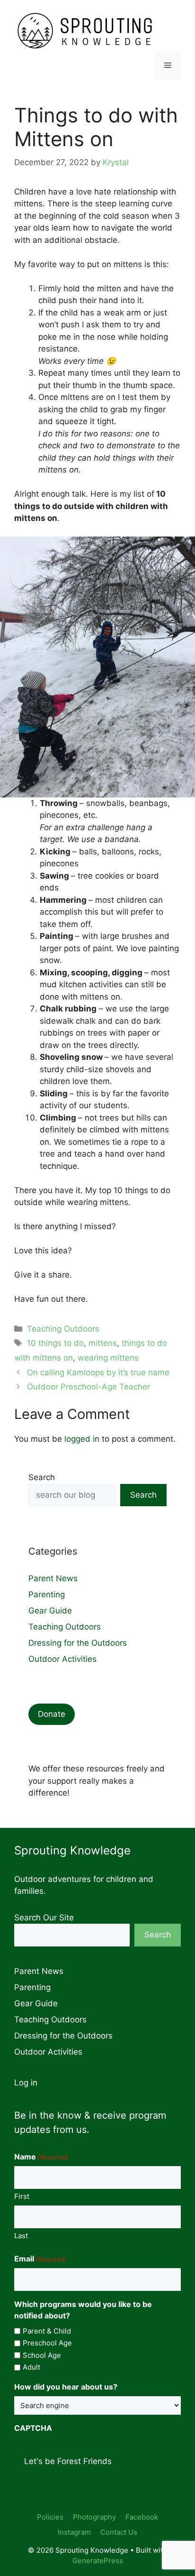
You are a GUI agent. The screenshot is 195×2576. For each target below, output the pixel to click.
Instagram (74, 2532)
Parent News (53, 1578)
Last (21, 2236)
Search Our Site (44, 1918)
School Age (42, 2355)
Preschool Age (47, 2343)
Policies (50, 2517)
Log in (26, 2083)
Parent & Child (47, 2331)
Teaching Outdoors (63, 1329)
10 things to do (55, 1343)
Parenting (47, 1594)
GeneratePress (98, 2561)
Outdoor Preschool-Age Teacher (89, 1387)
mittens (103, 1343)
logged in (82, 1439)
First (22, 2196)
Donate (52, 1714)
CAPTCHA (33, 2428)
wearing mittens (108, 1358)
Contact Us (119, 2532)
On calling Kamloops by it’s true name (98, 1372)
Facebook (142, 2517)
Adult (31, 2367)
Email (40, 2259)
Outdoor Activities (62, 1659)
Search (42, 1477)
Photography (94, 2517)
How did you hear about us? (66, 2387)
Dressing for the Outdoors (78, 1643)
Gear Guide (50, 1611)
